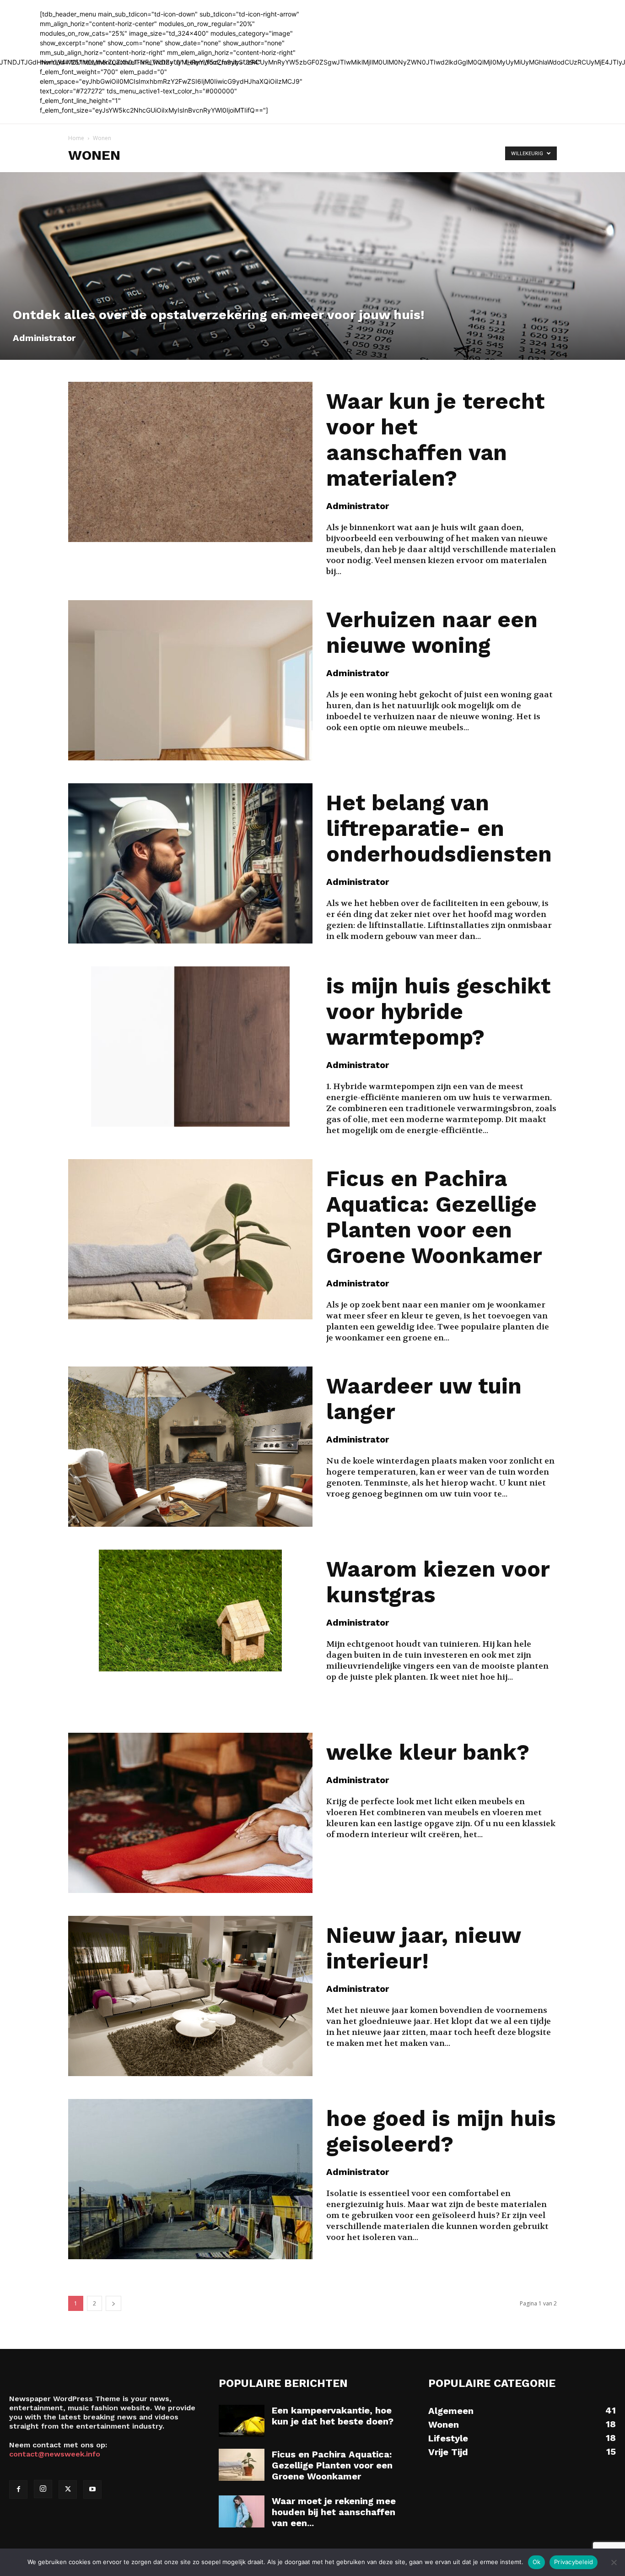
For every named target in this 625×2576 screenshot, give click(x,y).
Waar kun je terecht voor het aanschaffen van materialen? (435, 440)
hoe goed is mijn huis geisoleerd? (441, 2131)
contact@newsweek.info (55, 2454)
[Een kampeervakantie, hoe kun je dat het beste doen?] (242, 2421)
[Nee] (614, 2562)
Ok (537, 2562)
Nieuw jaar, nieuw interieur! (423, 1948)
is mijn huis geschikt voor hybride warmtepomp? (438, 1011)
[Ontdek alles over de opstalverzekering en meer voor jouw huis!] (312, 266)
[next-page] (113, 2303)
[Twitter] (68, 2489)
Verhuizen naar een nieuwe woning (432, 632)
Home (76, 138)
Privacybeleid (574, 2562)
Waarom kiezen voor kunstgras (438, 1582)
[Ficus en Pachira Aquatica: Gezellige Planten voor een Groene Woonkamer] (242, 2465)
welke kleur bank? (428, 1752)
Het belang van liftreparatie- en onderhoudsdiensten (439, 828)
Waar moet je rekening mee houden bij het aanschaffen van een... (334, 2512)
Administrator (44, 338)
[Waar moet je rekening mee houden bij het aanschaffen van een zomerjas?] (242, 2511)
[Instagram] (43, 2489)
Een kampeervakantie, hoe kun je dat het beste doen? (333, 2416)
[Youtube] (92, 2489)
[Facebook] (18, 2489)
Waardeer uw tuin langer (424, 1399)
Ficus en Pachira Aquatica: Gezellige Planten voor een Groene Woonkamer (434, 1217)
